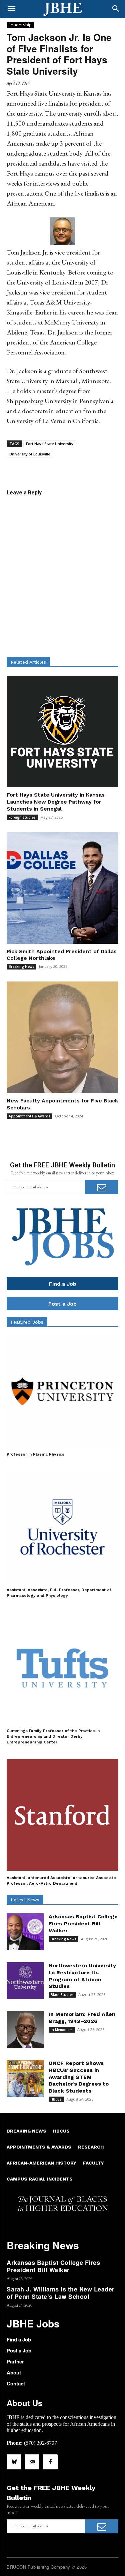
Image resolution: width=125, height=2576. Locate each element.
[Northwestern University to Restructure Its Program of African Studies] (25, 1981)
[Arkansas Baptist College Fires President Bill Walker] (25, 1932)
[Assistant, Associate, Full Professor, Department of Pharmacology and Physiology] (62, 1527)
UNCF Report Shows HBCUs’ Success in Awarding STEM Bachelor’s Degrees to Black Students (79, 2077)
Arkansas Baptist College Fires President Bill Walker (83, 1924)
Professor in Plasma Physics (35, 1454)
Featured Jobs (27, 1322)
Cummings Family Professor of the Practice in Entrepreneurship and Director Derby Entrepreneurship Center (53, 1736)
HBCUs (56, 2099)
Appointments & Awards (29, 1116)
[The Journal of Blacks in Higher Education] (62, 9)
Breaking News (21, 966)
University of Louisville (30, 454)
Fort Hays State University (50, 444)
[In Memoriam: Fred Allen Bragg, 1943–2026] (25, 2029)
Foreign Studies (22, 817)
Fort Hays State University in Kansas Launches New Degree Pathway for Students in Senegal (56, 802)
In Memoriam (62, 2030)
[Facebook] (50, 2462)
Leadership (20, 25)
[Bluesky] (14, 2462)
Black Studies (62, 1995)
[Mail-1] (32, 2462)
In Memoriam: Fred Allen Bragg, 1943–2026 (82, 2018)
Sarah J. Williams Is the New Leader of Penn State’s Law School (61, 2293)
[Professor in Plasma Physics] (62, 1391)
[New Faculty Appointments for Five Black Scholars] (62, 1037)
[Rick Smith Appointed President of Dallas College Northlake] (62, 888)
